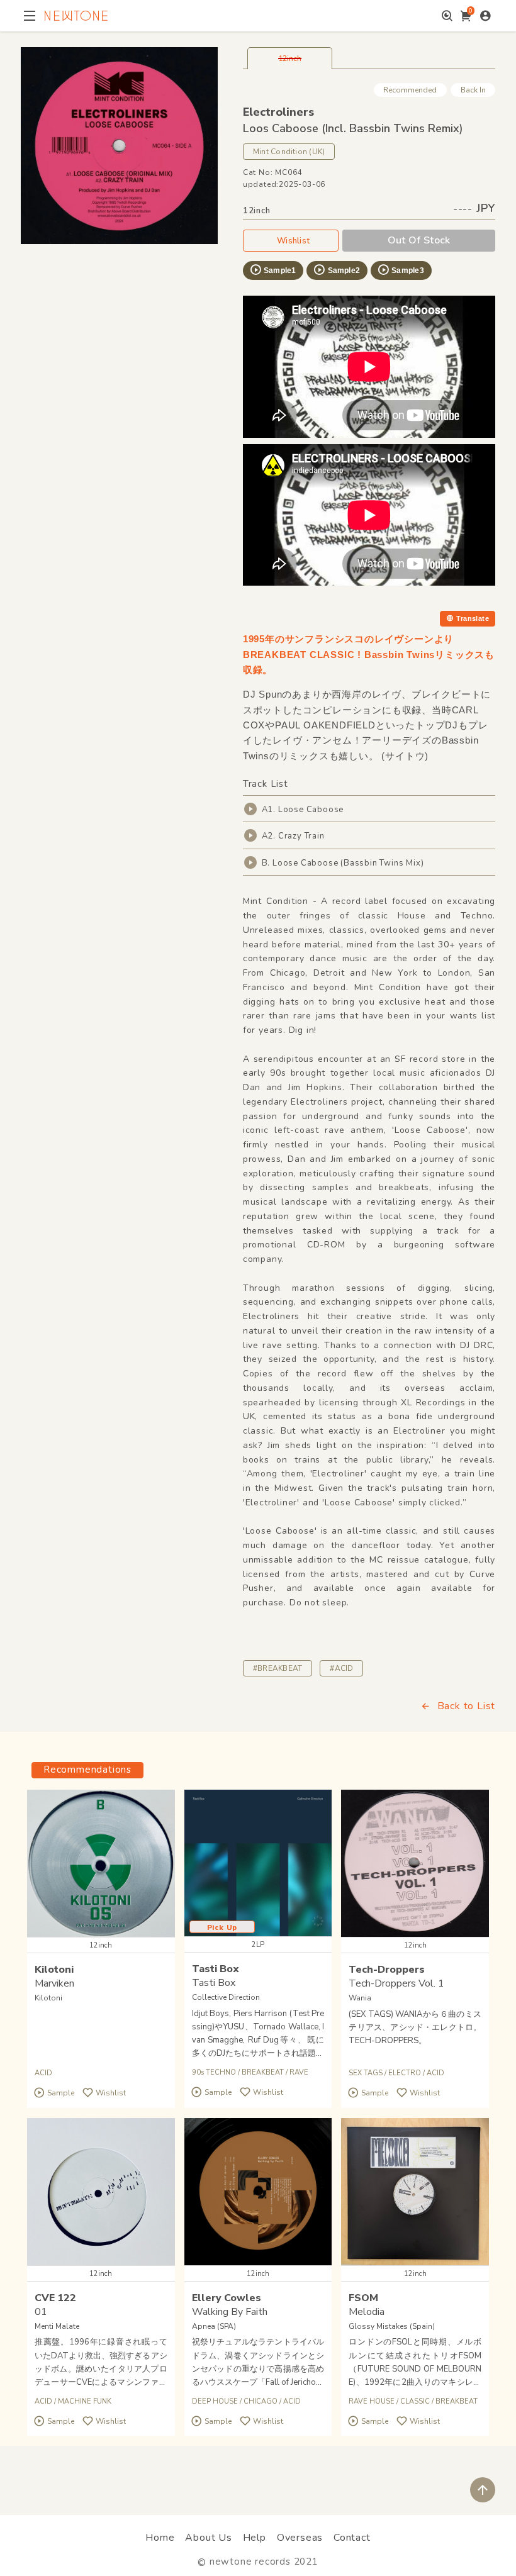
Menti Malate (57, 2326)
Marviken (54, 1983)
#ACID (341, 1668)
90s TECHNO (214, 2072)
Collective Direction (226, 1997)
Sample (61, 2093)
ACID (43, 2073)
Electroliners (278, 112)
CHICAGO (261, 2401)
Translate (473, 618)
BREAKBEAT (263, 2072)
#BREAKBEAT (278, 1668)
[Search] (447, 16)
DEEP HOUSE (215, 2401)
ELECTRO (405, 2073)
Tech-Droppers (387, 1970)
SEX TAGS (366, 2073)
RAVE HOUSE (372, 2401)
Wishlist (293, 241)
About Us (208, 2538)
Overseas (300, 2538)
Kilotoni (54, 1970)
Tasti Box (216, 1969)
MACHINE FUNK (85, 2401)
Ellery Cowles (227, 2298)
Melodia (367, 2312)
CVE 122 (55, 2298)
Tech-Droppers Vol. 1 (396, 1983)
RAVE (299, 2072)
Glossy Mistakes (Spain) (392, 2326)
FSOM (363, 2298)
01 (41, 2312)
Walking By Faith (230, 2312)
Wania (360, 1998)
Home (160, 2538)
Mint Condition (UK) (289, 152)
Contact (352, 2538)
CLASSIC (415, 2401)
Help (255, 2538)
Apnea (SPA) (214, 2326)
